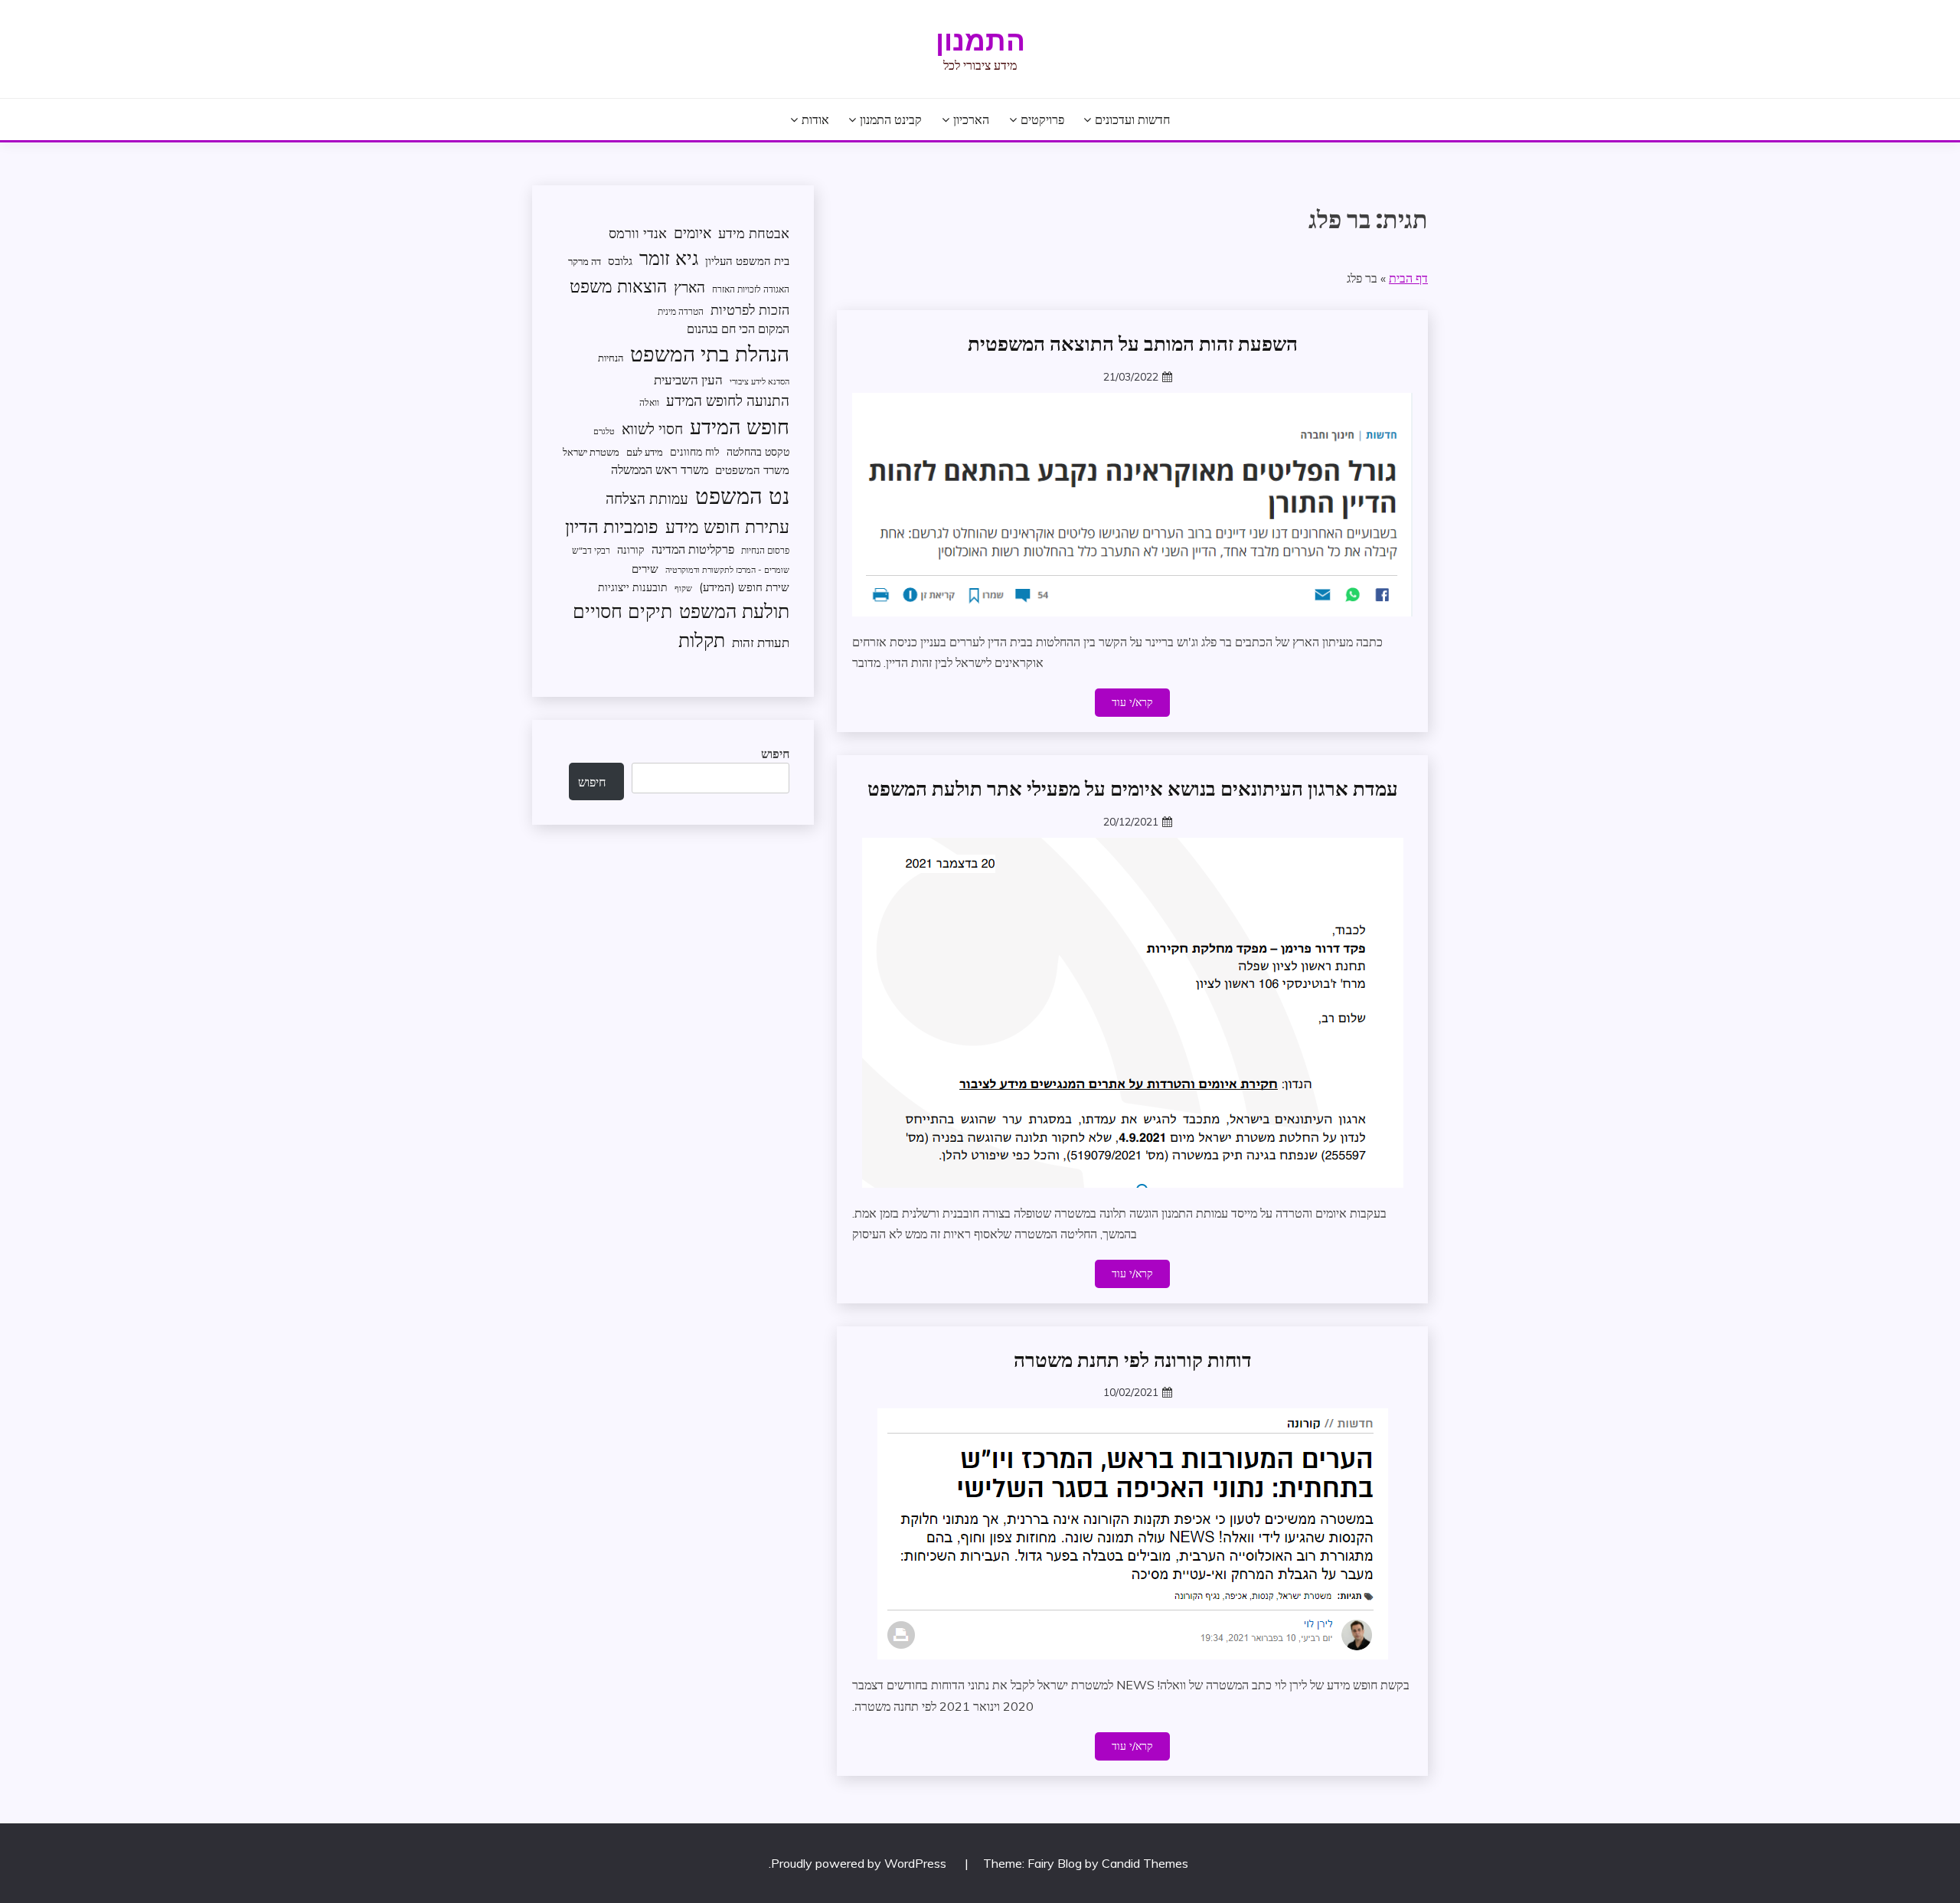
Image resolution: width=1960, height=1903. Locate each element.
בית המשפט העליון (747, 261)
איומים (693, 233)
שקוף (683, 588)
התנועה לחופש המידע (728, 401)
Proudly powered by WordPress (860, 1863)
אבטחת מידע (754, 233)
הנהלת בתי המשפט (710, 353)
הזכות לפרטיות (750, 309)
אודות (815, 119)
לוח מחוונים (695, 451)
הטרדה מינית (681, 311)
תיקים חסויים (622, 610)
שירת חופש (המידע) (744, 587)
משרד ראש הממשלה (660, 469)
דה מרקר (585, 261)
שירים (645, 569)
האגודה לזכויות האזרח (751, 289)
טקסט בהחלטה (758, 451)
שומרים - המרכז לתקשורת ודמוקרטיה (727, 570)
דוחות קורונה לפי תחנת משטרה (1133, 1360)
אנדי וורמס (638, 233)
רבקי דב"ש (591, 550)
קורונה (631, 549)
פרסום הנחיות (765, 550)
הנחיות (611, 358)
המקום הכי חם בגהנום (738, 329)
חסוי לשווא (652, 429)
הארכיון (971, 119)
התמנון (980, 41)
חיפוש (775, 754)
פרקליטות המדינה (693, 549)
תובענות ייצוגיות (633, 587)
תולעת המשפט (734, 611)
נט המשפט (742, 495)
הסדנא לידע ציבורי (759, 381)
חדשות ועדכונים (1132, 119)
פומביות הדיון (612, 526)
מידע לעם (645, 452)
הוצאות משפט (618, 286)
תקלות (702, 640)
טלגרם (604, 431)
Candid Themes (1145, 1863)
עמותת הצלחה (647, 498)
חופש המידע (740, 427)
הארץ (689, 287)
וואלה (649, 402)
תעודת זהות (761, 642)
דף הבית (1408, 278)
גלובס (620, 261)
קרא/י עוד (1132, 702)
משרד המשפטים (752, 470)
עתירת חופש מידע (727, 526)
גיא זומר (669, 258)
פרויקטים (1042, 119)
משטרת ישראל (591, 452)
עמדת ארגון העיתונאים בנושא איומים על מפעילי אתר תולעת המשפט (1133, 789)
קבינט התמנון (891, 119)
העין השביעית (688, 379)
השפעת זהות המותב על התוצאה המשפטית (1133, 344)
